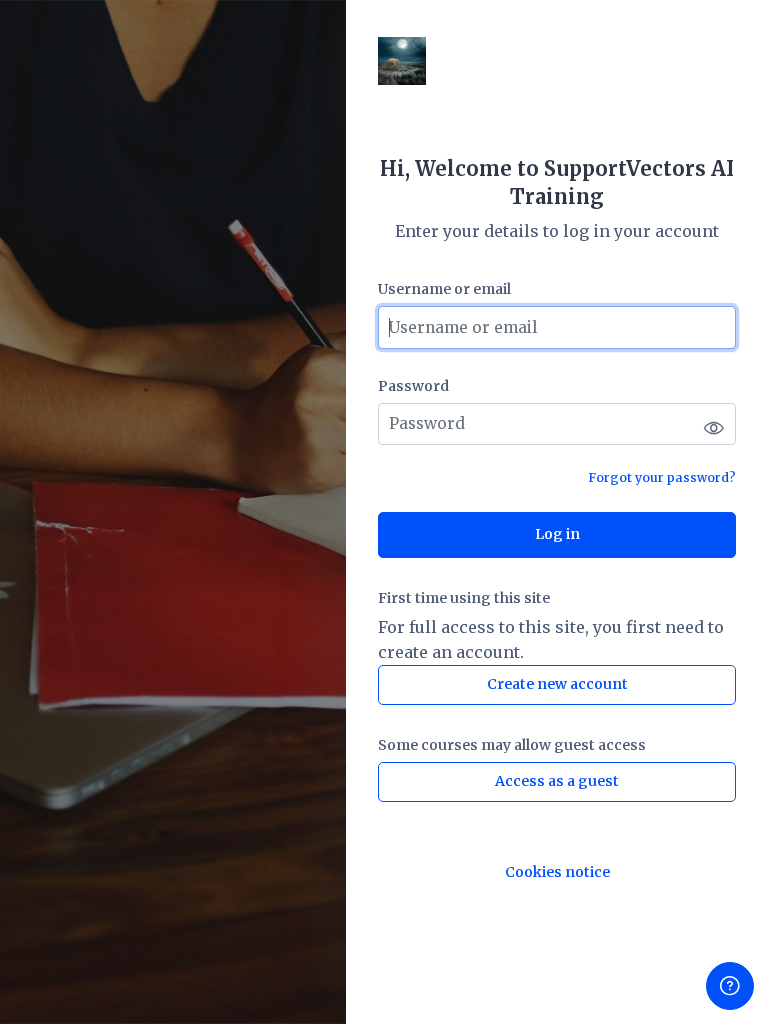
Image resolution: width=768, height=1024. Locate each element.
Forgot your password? (662, 477)
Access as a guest (557, 781)
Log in (557, 534)
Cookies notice (557, 872)
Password (413, 386)
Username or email (444, 289)
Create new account (557, 684)
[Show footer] (730, 986)
